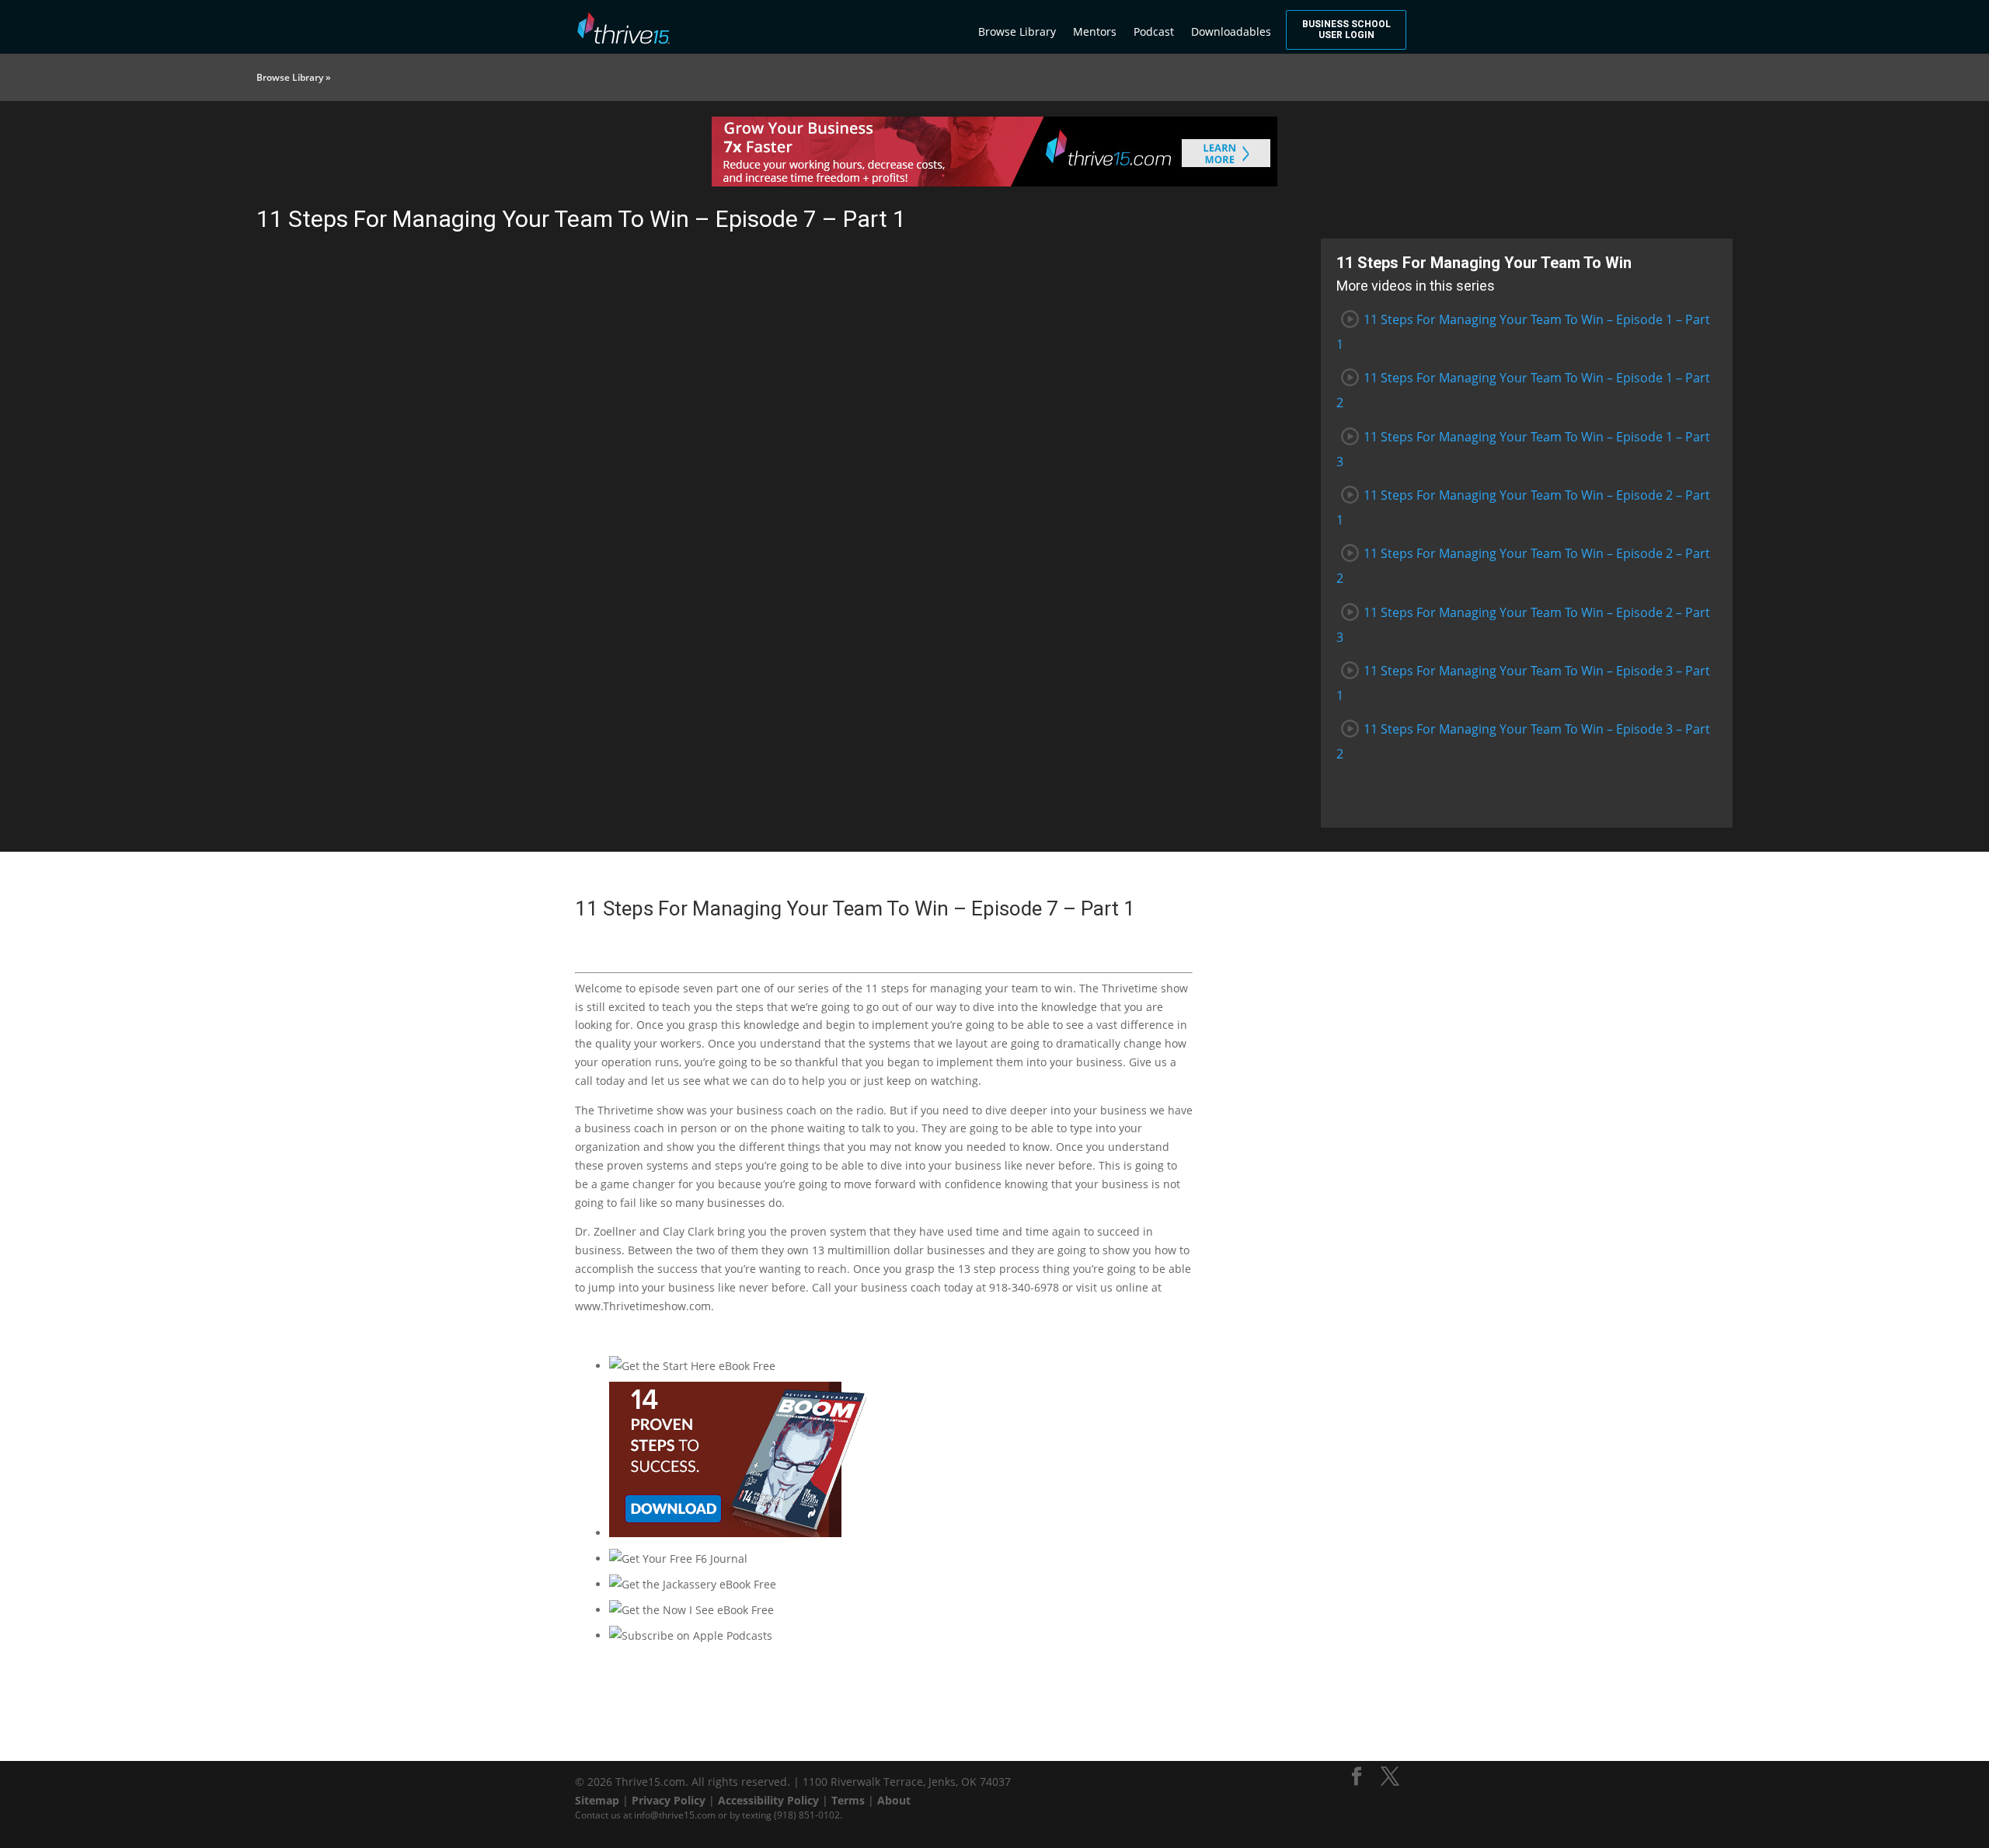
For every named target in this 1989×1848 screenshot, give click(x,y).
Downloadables (1231, 31)
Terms (848, 1800)
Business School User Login (1346, 30)
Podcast (1154, 31)
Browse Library (1017, 31)
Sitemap (597, 1800)
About (894, 1800)
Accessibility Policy (768, 1800)
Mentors (1095, 31)
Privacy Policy (669, 1800)
